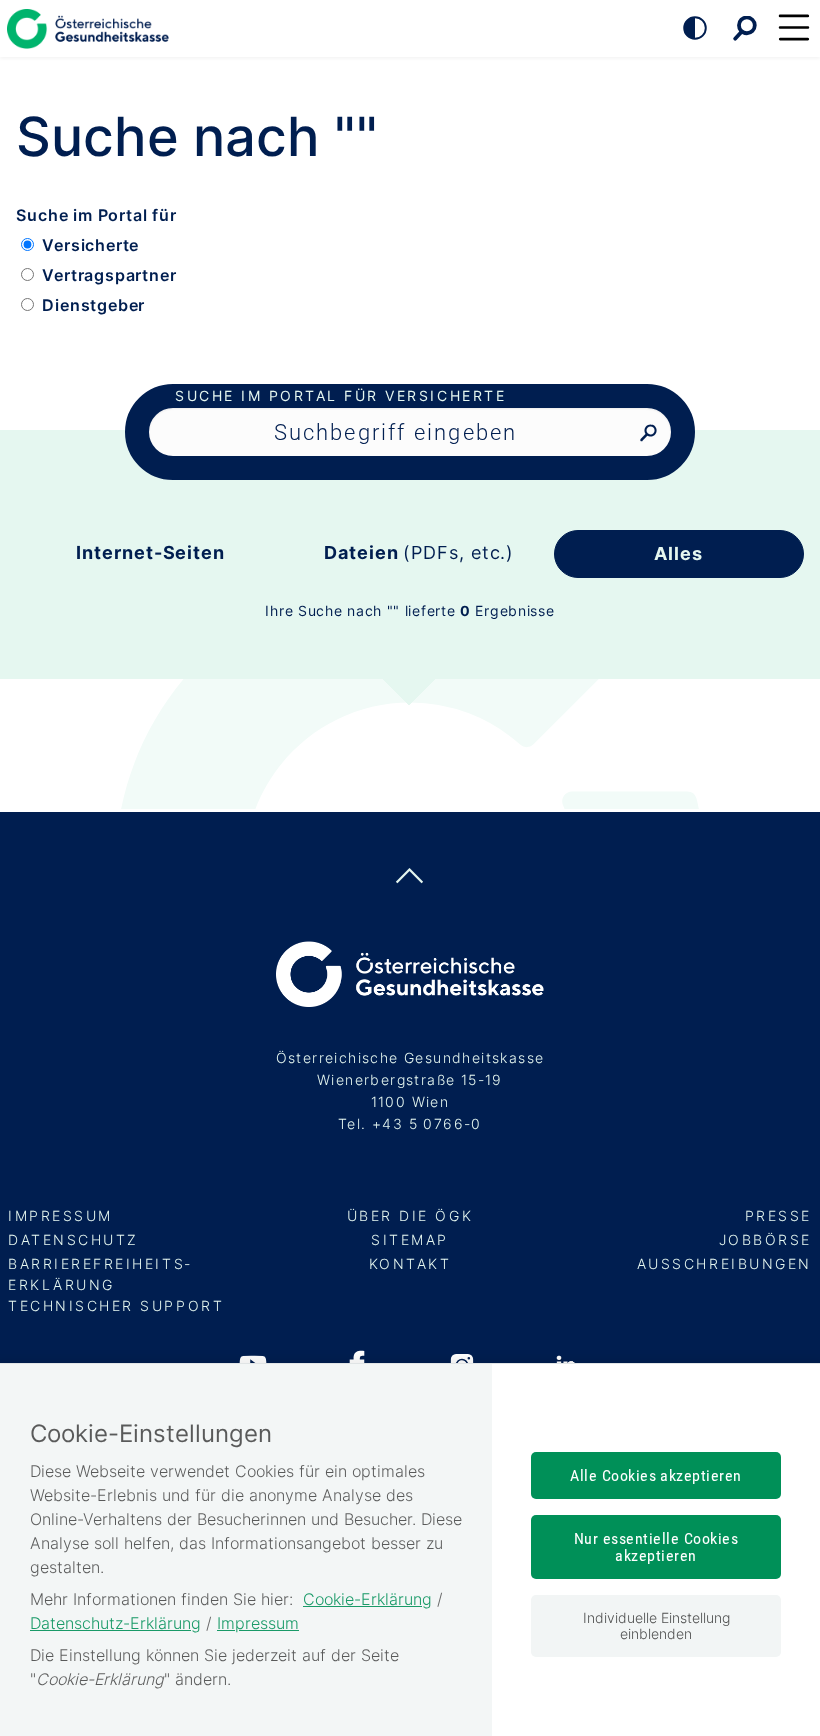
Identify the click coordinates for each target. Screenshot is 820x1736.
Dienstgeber (93, 305)
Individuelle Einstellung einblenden (656, 1625)
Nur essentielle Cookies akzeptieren (656, 1547)
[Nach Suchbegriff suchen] (648, 433)
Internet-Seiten (150, 552)
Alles (678, 553)
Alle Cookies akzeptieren (656, 1475)
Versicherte (90, 245)
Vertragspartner (109, 275)
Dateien (419, 552)
